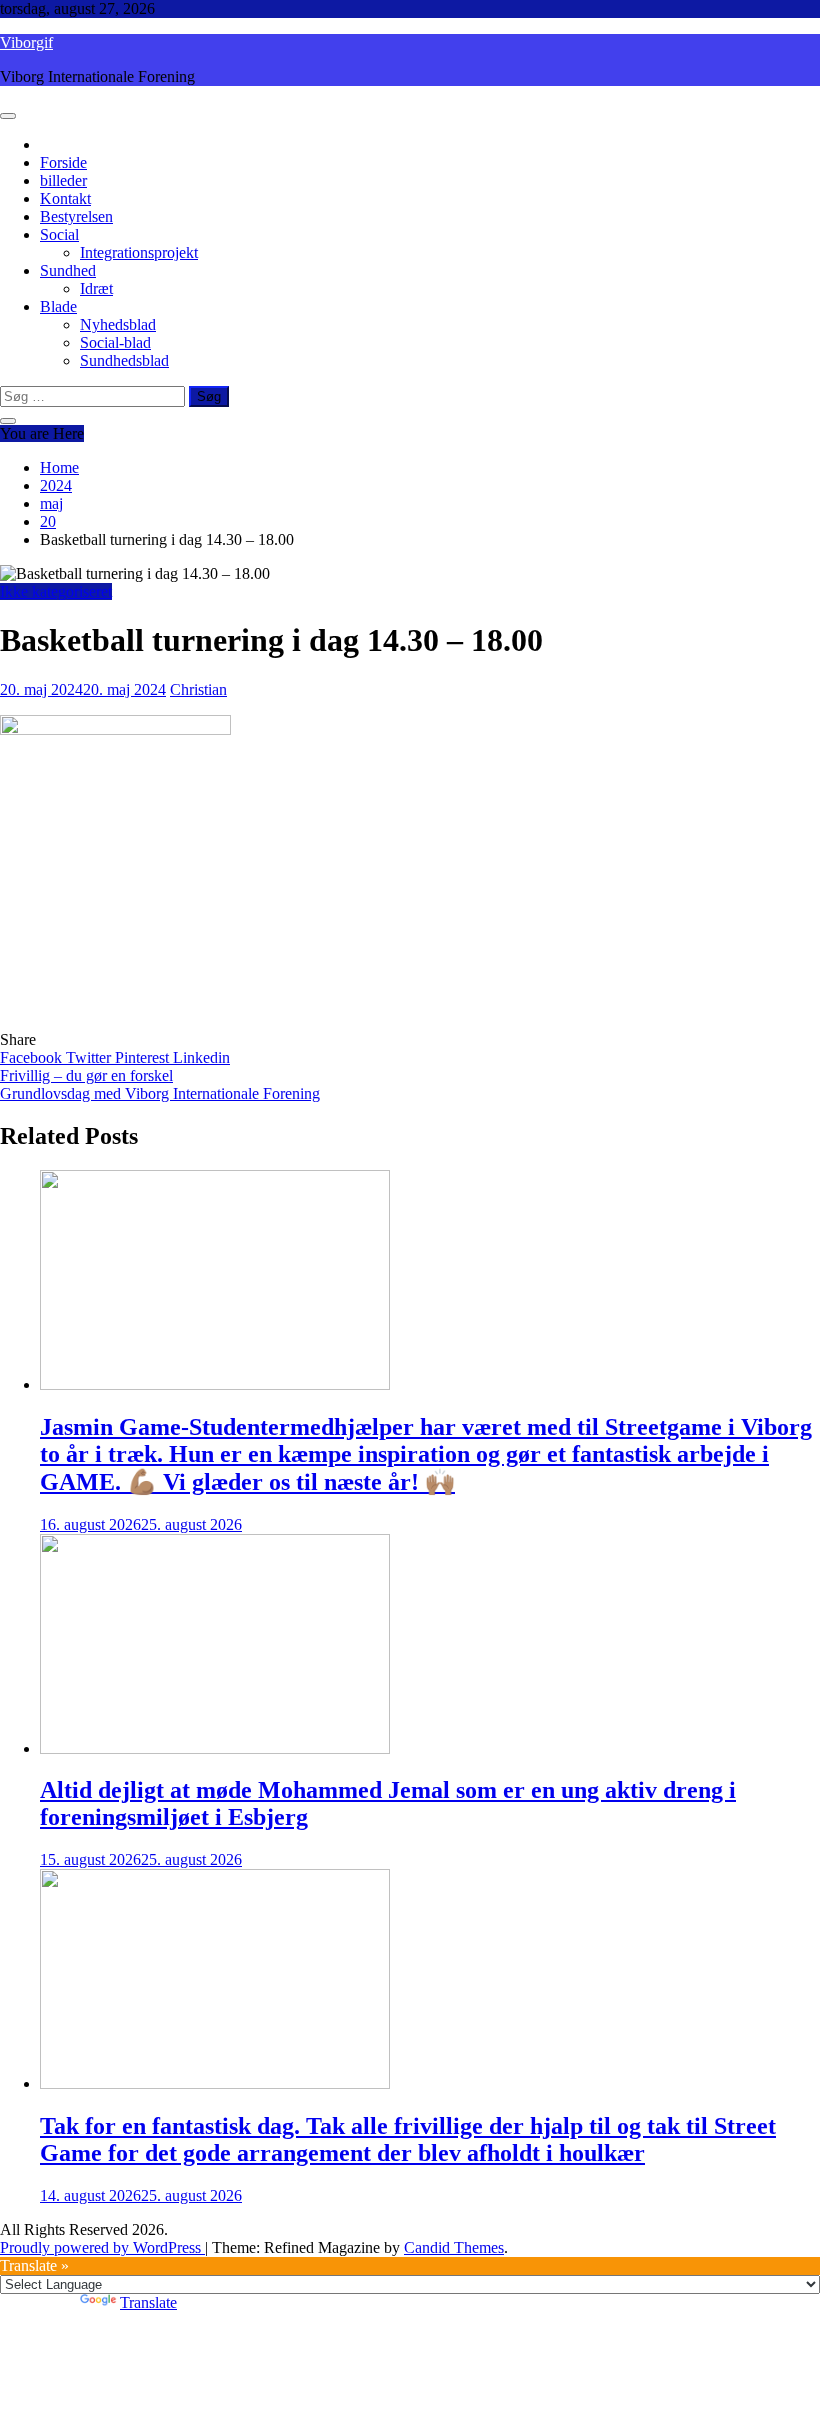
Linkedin (201, 1057)
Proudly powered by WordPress (102, 2247)
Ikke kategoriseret (56, 591)
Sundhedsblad (124, 360)
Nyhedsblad (118, 324)
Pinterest (144, 1057)
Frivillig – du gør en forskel (86, 1075)
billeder (63, 180)
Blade (58, 306)
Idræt (96, 288)
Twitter (90, 1057)
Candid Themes (454, 2247)
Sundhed (68, 270)
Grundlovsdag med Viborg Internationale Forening (160, 1093)
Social (59, 234)
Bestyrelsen (76, 216)
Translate (148, 2302)
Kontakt (65, 198)
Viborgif (26, 42)
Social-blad (115, 342)
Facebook (33, 1057)
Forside (63, 162)
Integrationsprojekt (139, 252)
